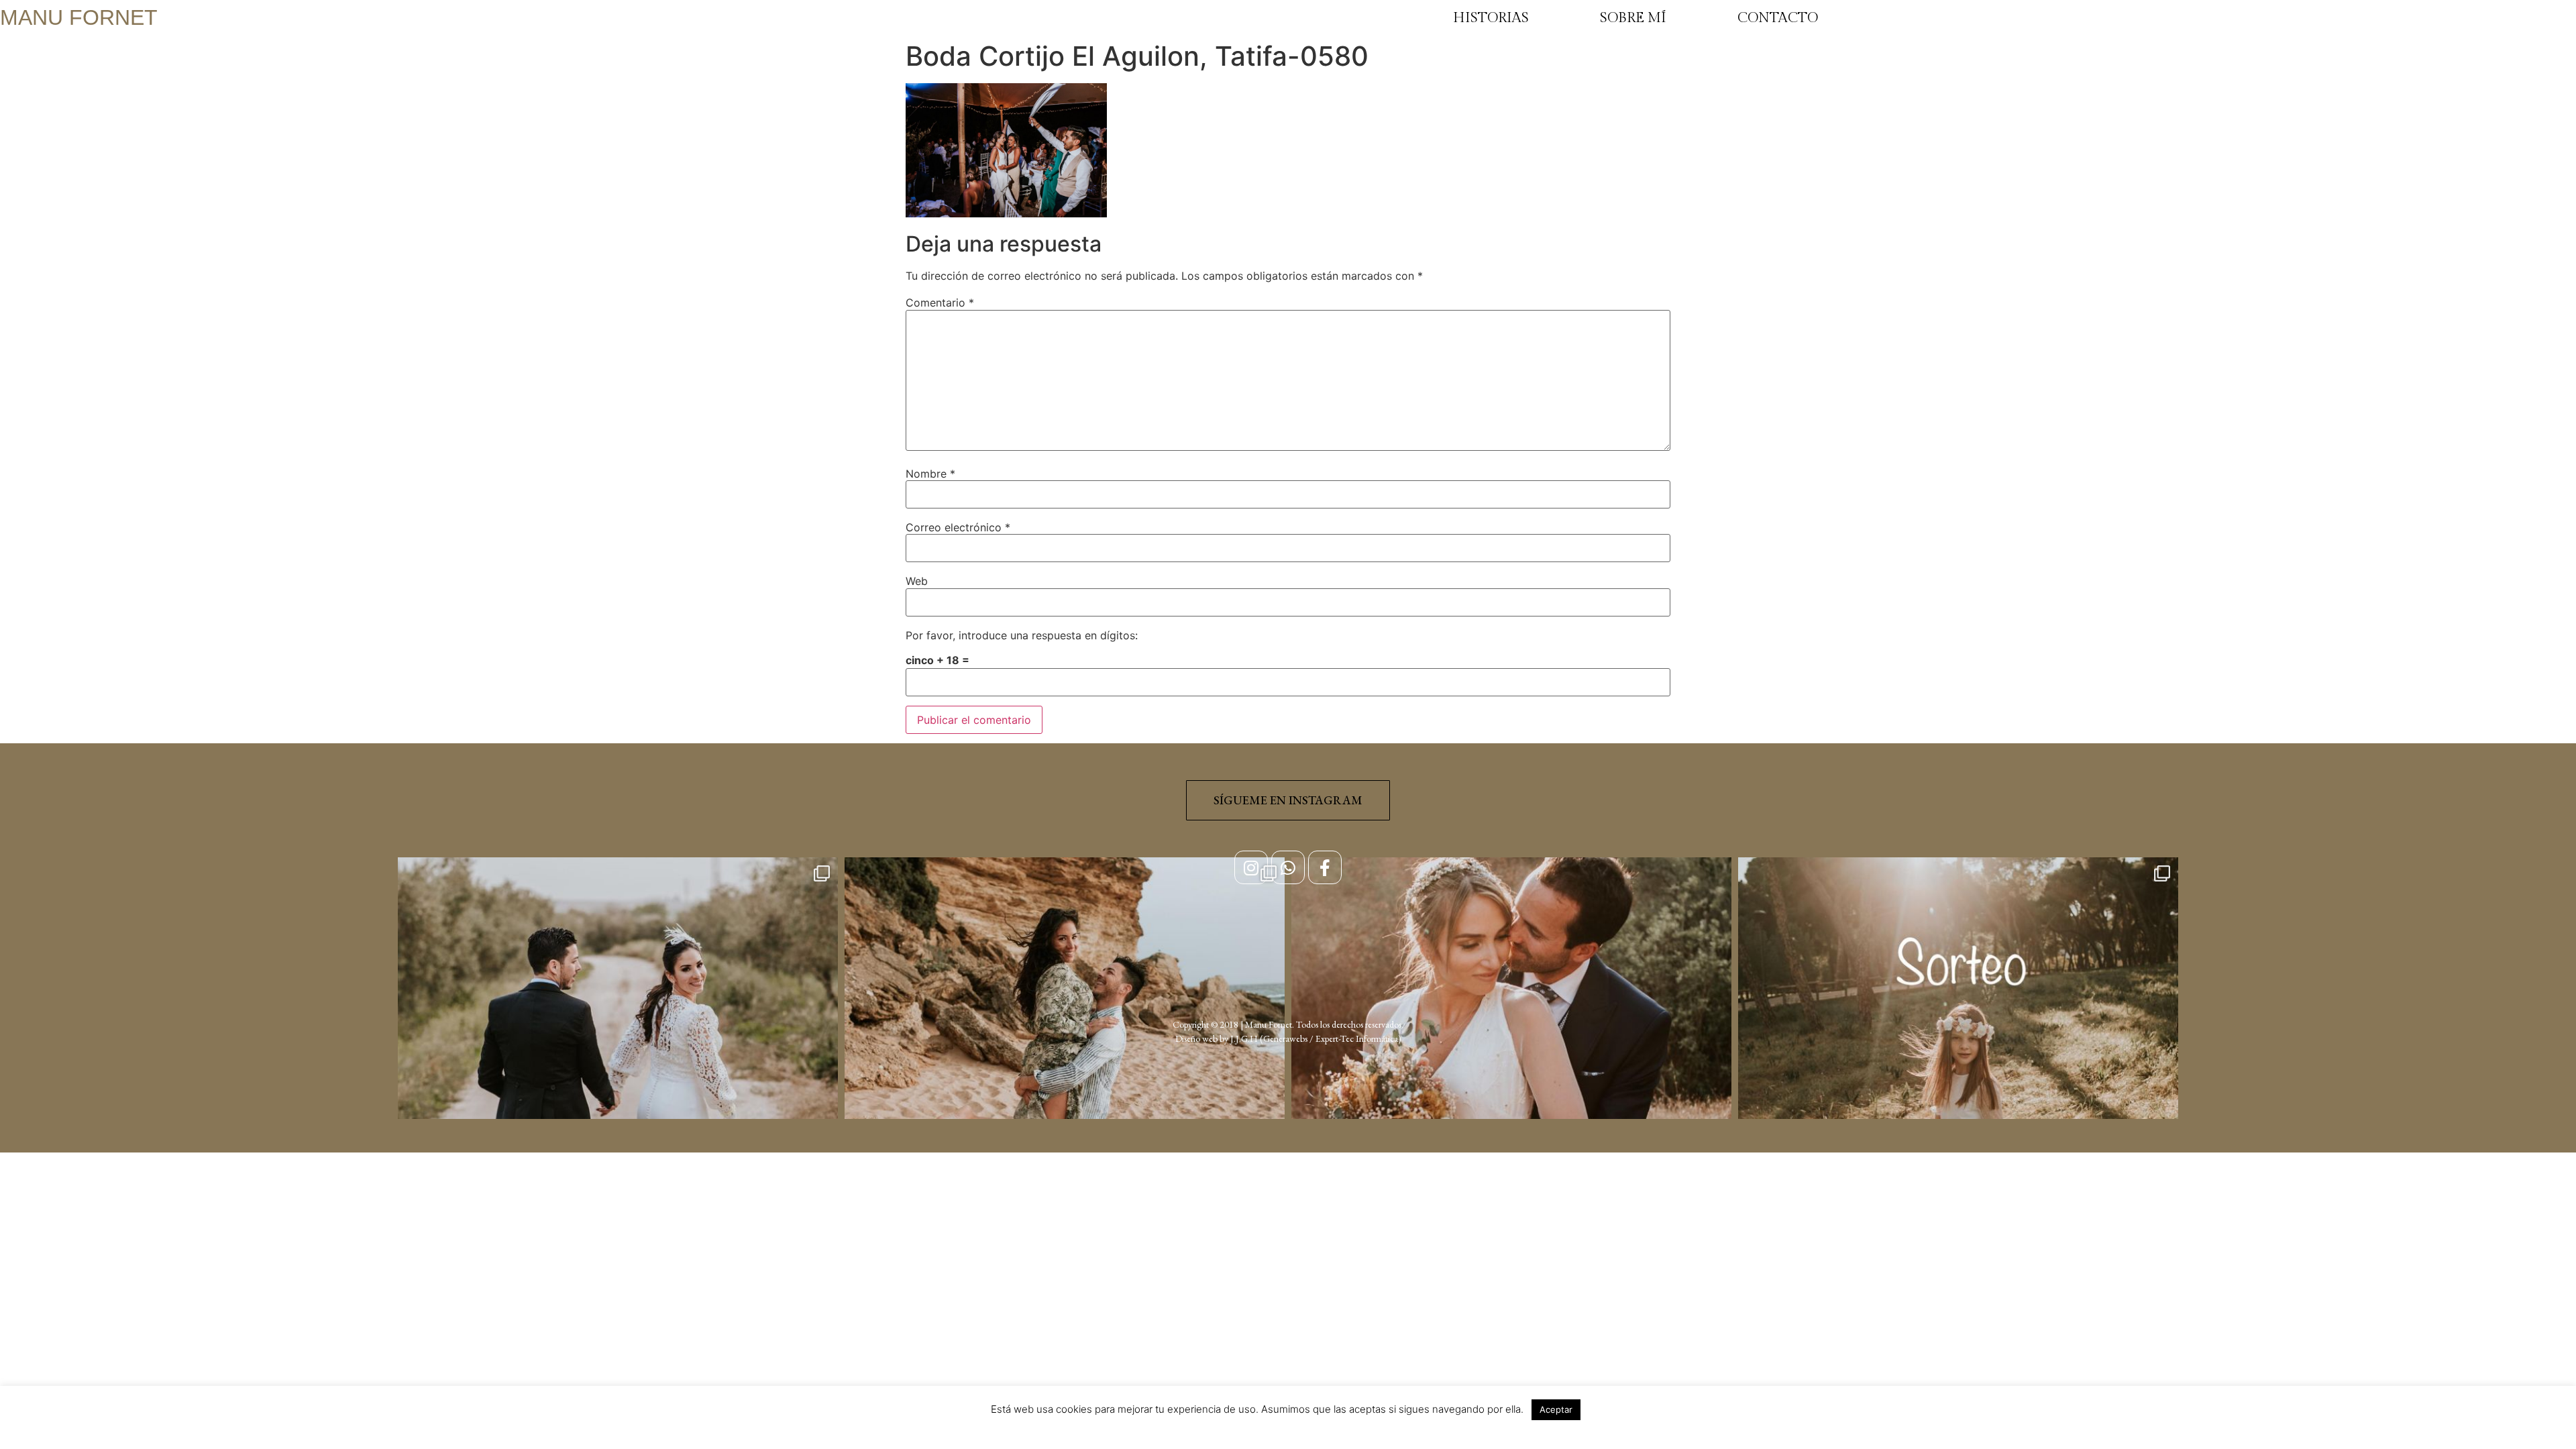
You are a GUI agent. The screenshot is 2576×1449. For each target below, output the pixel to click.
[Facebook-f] (1325, 867)
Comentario (940, 303)
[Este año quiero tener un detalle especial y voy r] (1958, 1077)
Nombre (930, 474)
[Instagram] (1251, 867)
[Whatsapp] (1288, 867)
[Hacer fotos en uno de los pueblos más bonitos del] (1065, 1077)
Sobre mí (1633, 18)
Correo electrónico (958, 527)
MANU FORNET (79, 17)
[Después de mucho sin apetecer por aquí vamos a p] (1511, 1077)
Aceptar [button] (1556, 1409)
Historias (1491, 18)
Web (917, 581)
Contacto (1778, 18)
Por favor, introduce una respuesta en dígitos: (1022, 635)
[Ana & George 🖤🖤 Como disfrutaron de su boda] (618, 1077)
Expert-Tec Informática (1357, 1038)
